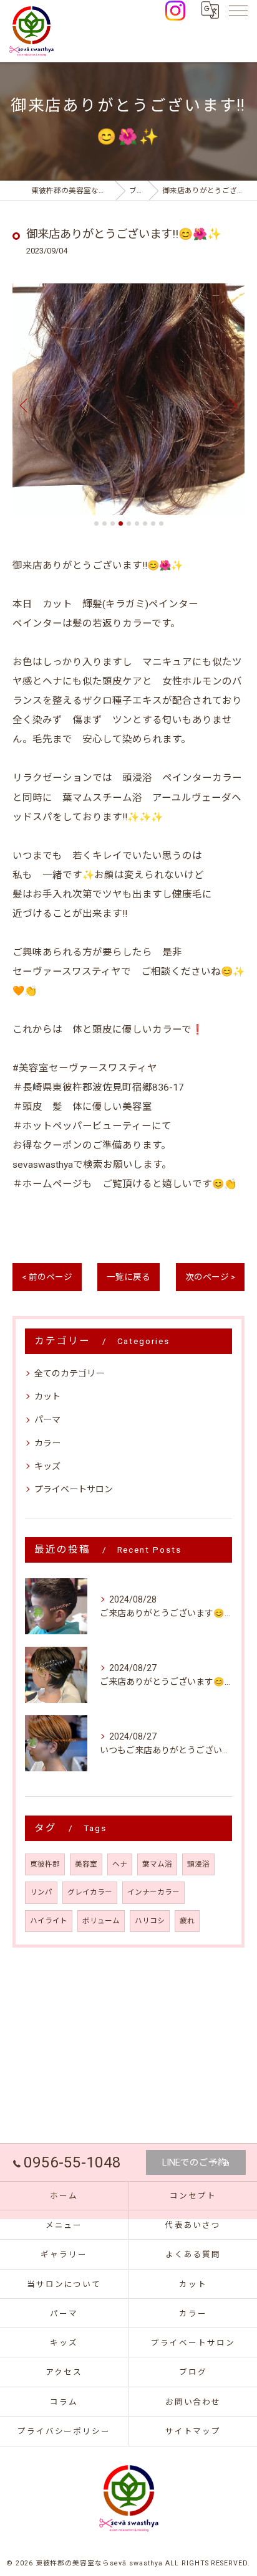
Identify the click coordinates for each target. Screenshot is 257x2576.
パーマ (47, 1419)
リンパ (41, 1892)
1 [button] (96, 523)
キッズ (47, 1466)
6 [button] (137, 523)
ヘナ (120, 1864)
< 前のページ (47, 1277)
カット (47, 1396)
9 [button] (161, 523)
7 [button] (145, 523)
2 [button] (104, 523)
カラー (47, 1443)
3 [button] (113, 523)
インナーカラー (153, 1892)
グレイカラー (90, 1892)
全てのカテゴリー (69, 1373)
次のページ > (210, 1277)
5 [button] (129, 523)
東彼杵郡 (45, 1864)
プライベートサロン (74, 1489)
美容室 (86, 1864)
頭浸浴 (198, 1864)
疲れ (187, 1921)
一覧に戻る (128, 1277)
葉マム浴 (157, 1864)
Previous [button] (25, 405)
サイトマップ (193, 2431)
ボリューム (101, 1921)
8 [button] (153, 523)
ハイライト (49, 1921)
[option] (128, 399)
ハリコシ (150, 1921)
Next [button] (232, 405)
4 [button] (121, 523)
